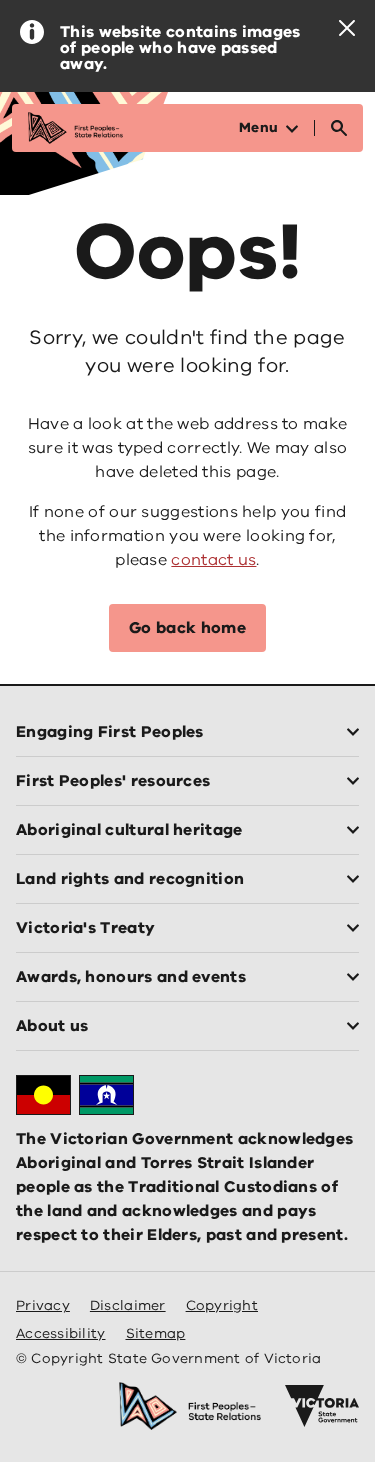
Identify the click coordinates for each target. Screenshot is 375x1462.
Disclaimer (128, 1305)
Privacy (43, 1305)
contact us (213, 560)
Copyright (222, 1305)
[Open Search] (339, 128)
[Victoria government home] (322, 1406)
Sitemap (156, 1333)
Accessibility (61, 1333)
